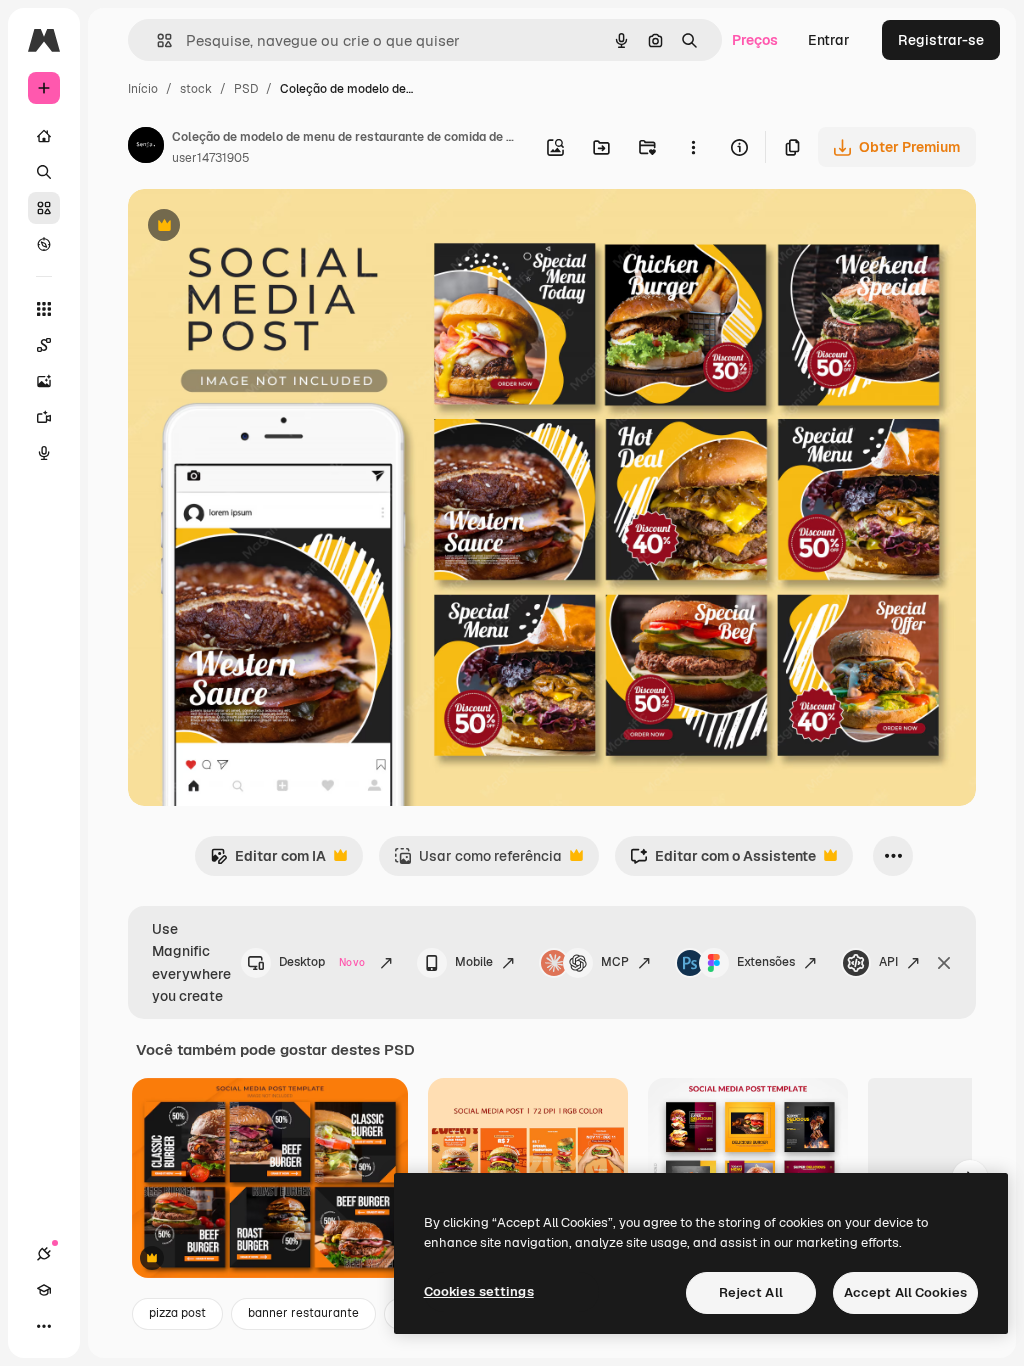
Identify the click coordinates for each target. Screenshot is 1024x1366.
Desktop (322, 962)
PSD (246, 89)
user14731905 (211, 158)
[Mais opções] (693, 147)
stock (196, 89)
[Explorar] (44, 244)
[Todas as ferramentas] (44, 309)
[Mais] (44, 1326)
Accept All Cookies (905, 1292)
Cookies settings (479, 1291)
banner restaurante (303, 1313)
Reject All (751, 1292)
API (888, 962)
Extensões (766, 962)
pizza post (177, 1313)
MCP (615, 962)
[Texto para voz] (44, 453)
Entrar (829, 40)
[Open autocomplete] (156, 40)
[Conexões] (44, 1254)
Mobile (474, 962)
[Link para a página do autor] (146, 148)
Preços (755, 40)
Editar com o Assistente (723, 861)
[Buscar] (44, 172)
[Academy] (44, 1290)
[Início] (44, 136)
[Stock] (44, 208)
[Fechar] (944, 963)
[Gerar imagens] (44, 381)
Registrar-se (941, 40)
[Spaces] (44, 345)
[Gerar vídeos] (44, 417)
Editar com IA (268, 861)
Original (256, 227)
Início (143, 89)
